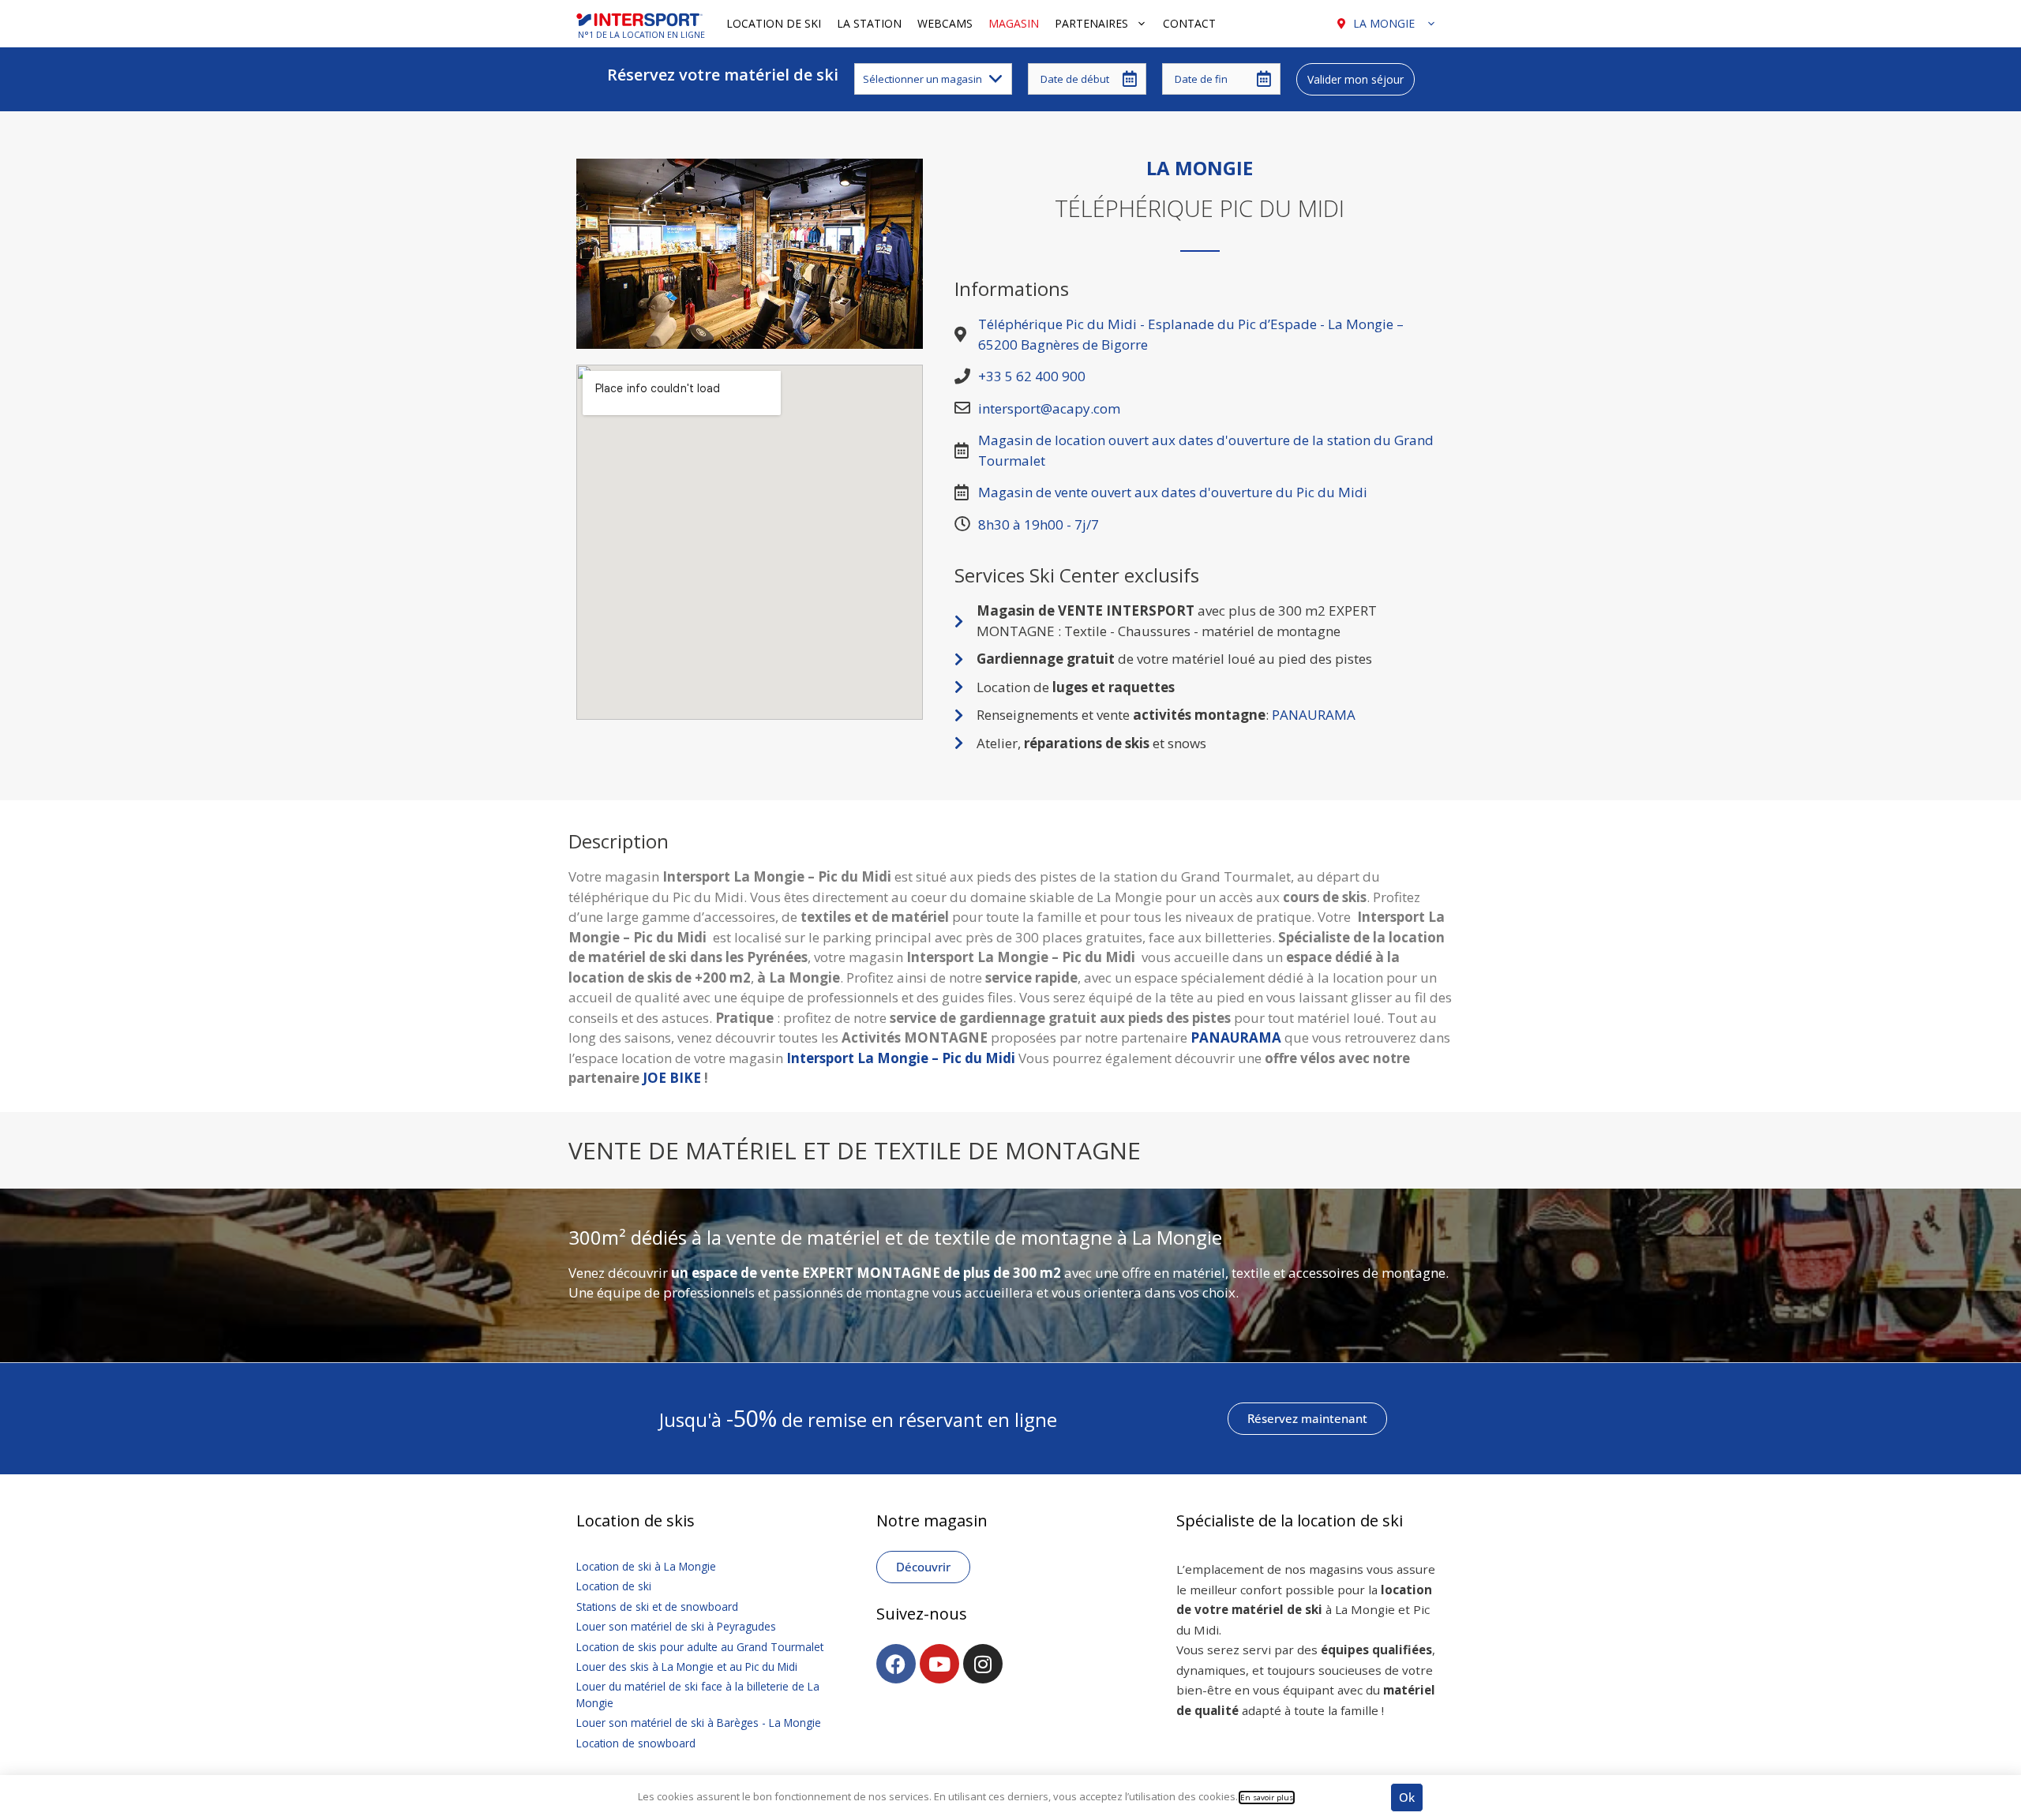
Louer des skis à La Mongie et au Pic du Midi (687, 1666)
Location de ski (774, 23)
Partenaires (1091, 23)
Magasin (1014, 23)
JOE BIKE (672, 1078)
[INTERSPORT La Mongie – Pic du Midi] (643, 24)
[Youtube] (939, 1664)
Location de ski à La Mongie (646, 1566)
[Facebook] (896, 1664)
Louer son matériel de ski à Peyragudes (676, 1626)
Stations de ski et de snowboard (657, 1607)
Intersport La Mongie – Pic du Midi (901, 1058)
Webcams (945, 23)
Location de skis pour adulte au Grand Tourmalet (700, 1647)
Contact (1189, 23)
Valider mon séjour (1355, 79)
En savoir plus (1267, 1798)
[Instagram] (983, 1664)
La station (869, 23)
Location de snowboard (636, 1743)
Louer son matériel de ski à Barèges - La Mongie (699, 1723)
